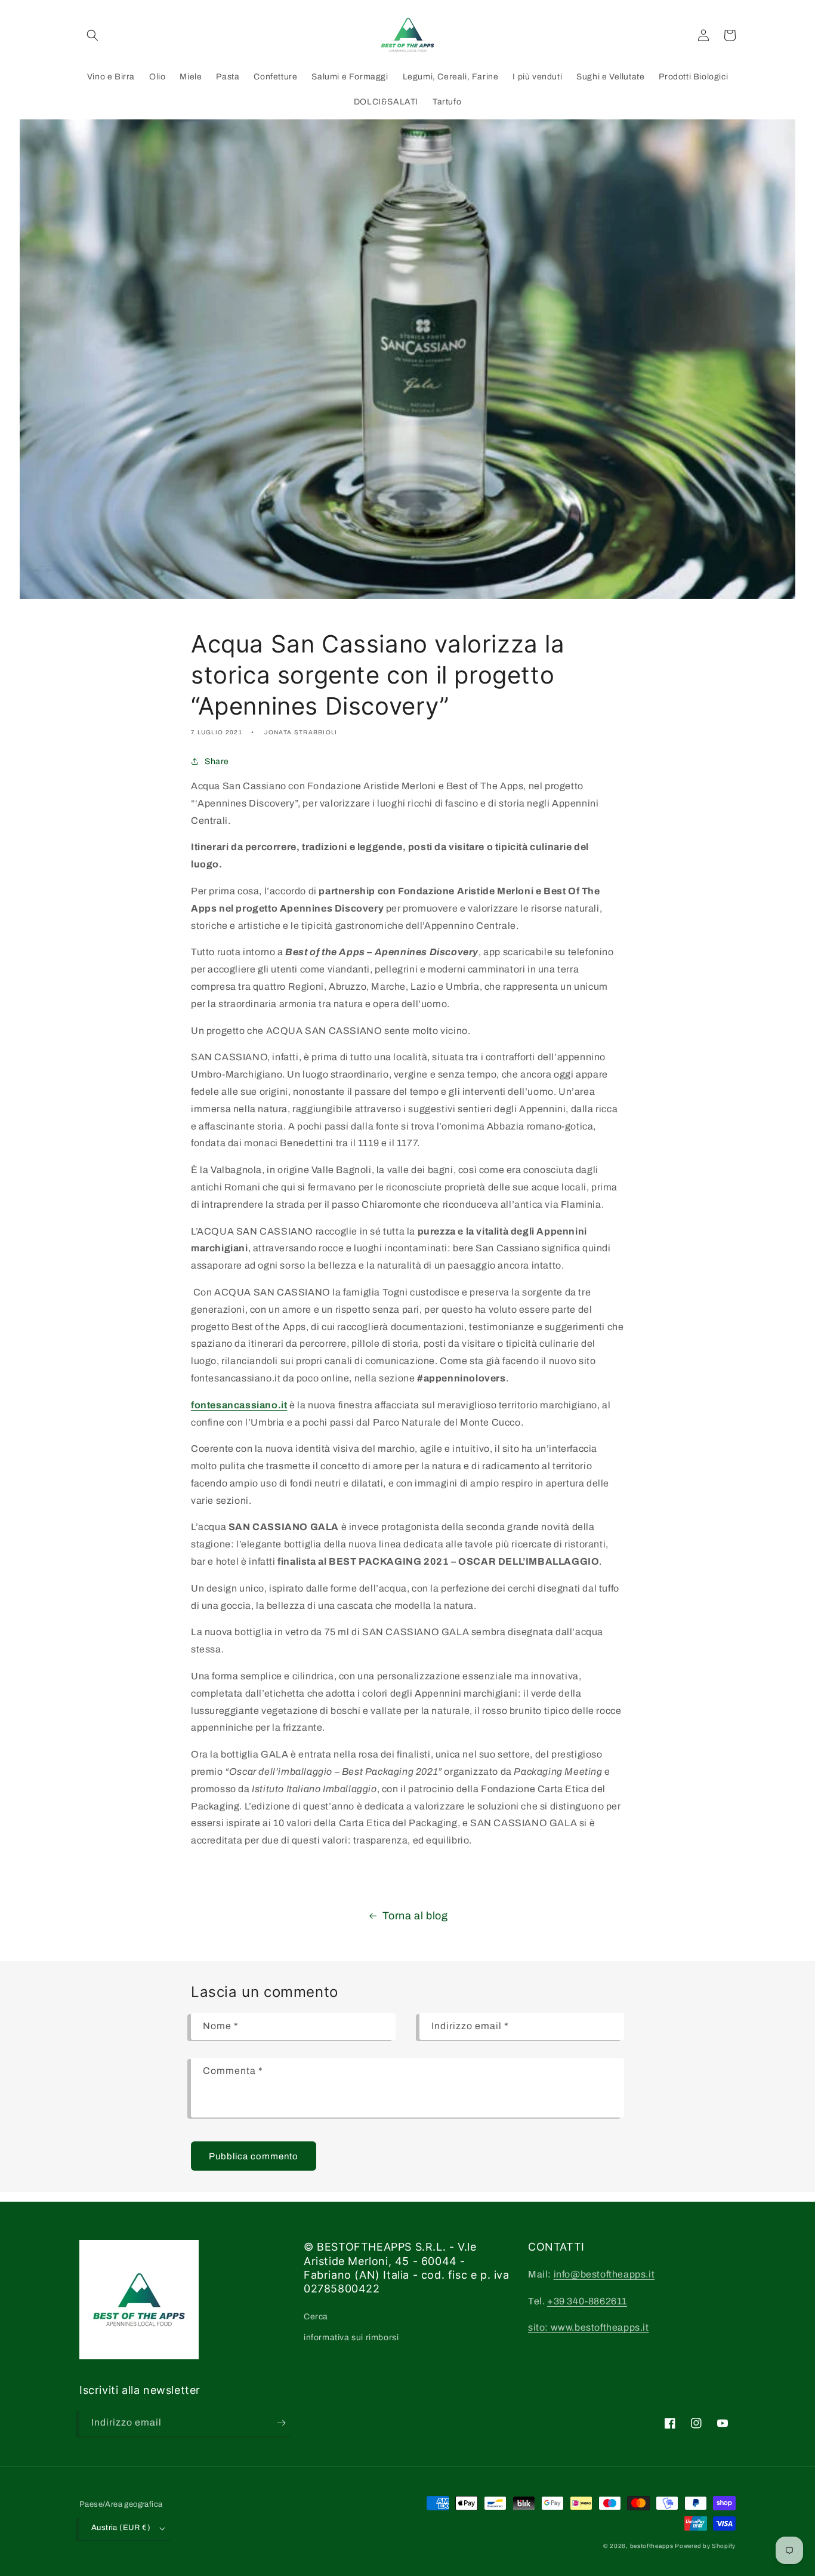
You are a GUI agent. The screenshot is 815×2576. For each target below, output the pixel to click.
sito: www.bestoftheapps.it (589, 2327)
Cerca (316, 2317)
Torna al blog (415, 1916)
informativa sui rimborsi (351, 2338)
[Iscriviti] (281, 2423)
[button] (92, 35)
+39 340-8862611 (587, 2301)
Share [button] (217, 761)
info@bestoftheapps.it (604, 2274)
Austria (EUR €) (121, 2528)
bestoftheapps (653, 2546)
